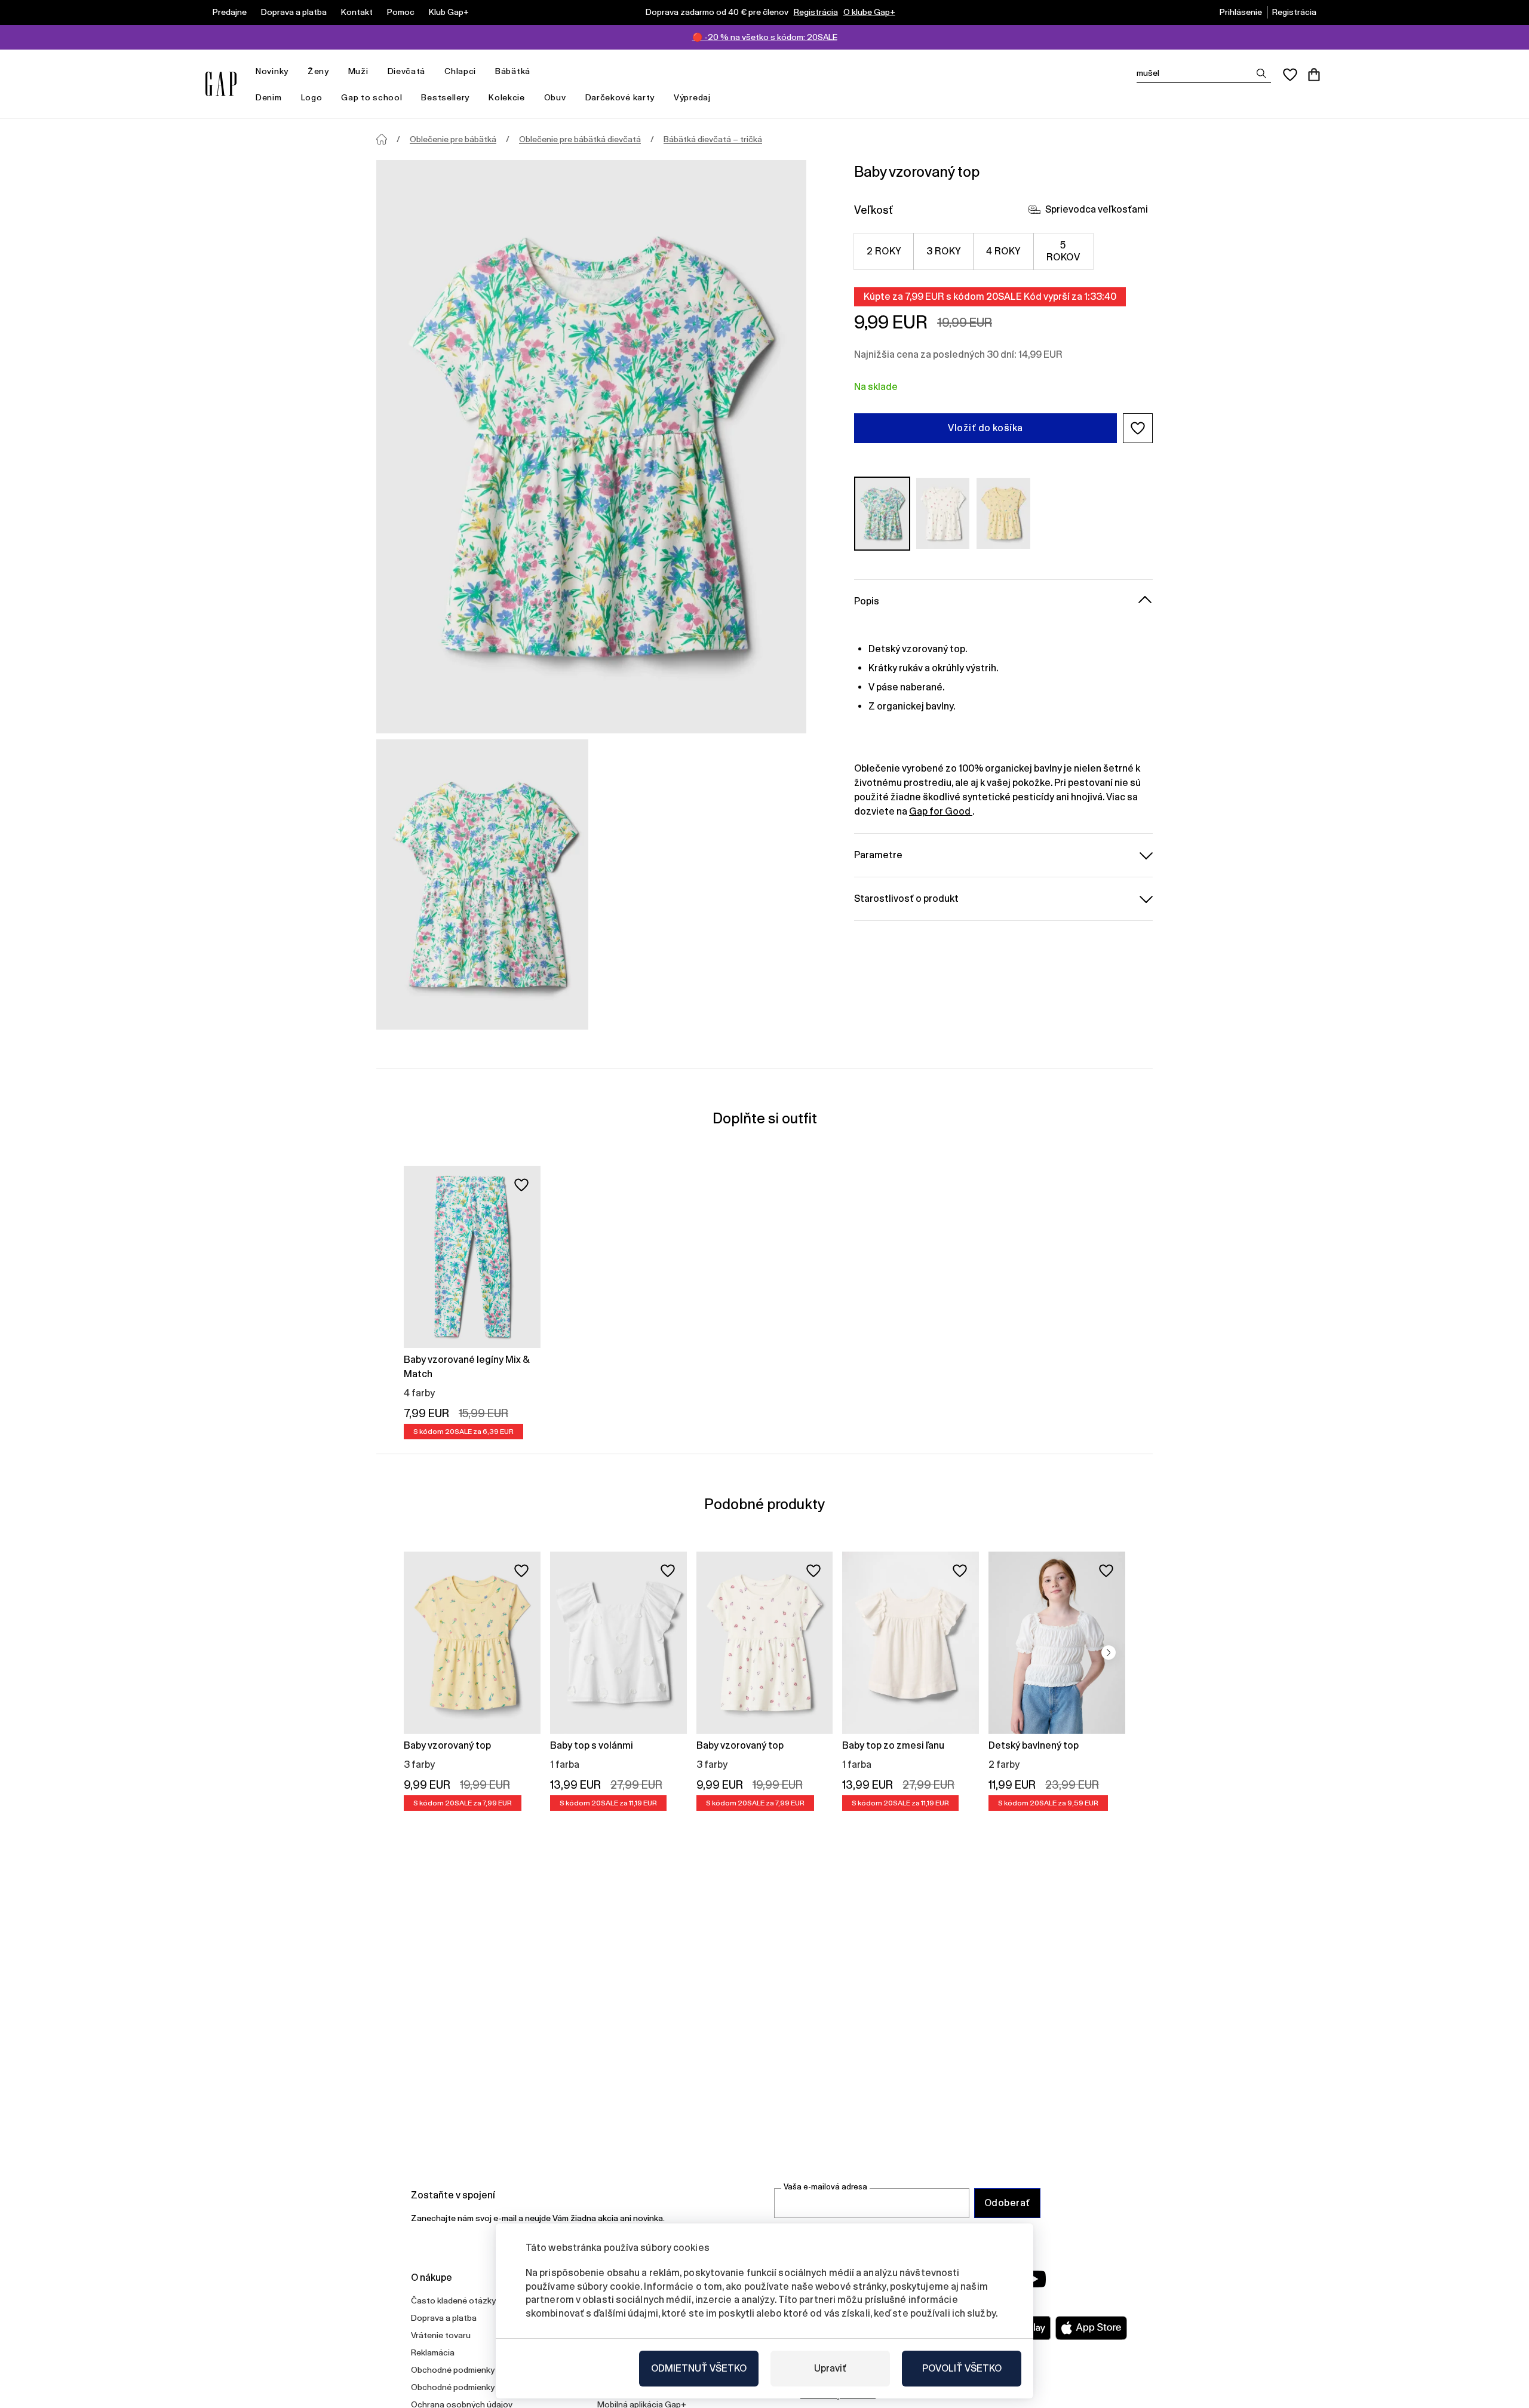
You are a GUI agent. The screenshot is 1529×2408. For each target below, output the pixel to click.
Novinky (272, 71)
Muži (358, 71)
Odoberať (1007, 2203)
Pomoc (401, 12)
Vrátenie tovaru (441, 2335)
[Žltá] (1003, 513)
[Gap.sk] (221, 84)
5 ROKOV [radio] (1063, 251)
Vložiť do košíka (985, 428)
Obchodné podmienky (453, 2370)
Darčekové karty (620, 97)
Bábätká (513, 71)
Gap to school (371, 97)
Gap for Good (941, 811)
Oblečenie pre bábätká (453, 139)
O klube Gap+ (869, 12)
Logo (312, 97)
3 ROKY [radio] (944, 251)
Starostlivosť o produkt (906, 898)
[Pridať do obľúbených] (521, 1185)
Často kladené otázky (453, 2300)
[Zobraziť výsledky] (1261, 73)
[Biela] (943, 513)
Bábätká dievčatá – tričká (713, 139)
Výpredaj (692, 97)
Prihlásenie (1241, 12)
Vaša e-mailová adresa (825, 2187)
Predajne (230, 12)
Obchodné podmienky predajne (470, 2387)
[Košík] (1314, 75)
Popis (867, 601)
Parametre (878, 854)
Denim (269, 97)
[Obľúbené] (1290, 75)
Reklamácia (433, 2352)
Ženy (318, 71)
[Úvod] (382, 139)
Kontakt (357, 12)
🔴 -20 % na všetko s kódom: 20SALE (765, 37)
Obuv (555, 97)
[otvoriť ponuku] (294, 71)
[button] (1138, 428)
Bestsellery (445, 97)
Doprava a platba (294, 12)
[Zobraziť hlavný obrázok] (591, 447)
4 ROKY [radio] (1003, 251)
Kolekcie (507, 97)
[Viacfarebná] (882, 513)
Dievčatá (407, 71)
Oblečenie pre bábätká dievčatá (580, 139)
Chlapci (460, 71)
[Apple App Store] (1091, 2328)
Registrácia (816, 12)
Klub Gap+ (449, 12)
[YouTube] (1034, 2279)
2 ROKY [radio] (884, 251)
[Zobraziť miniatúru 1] (482, 884)
